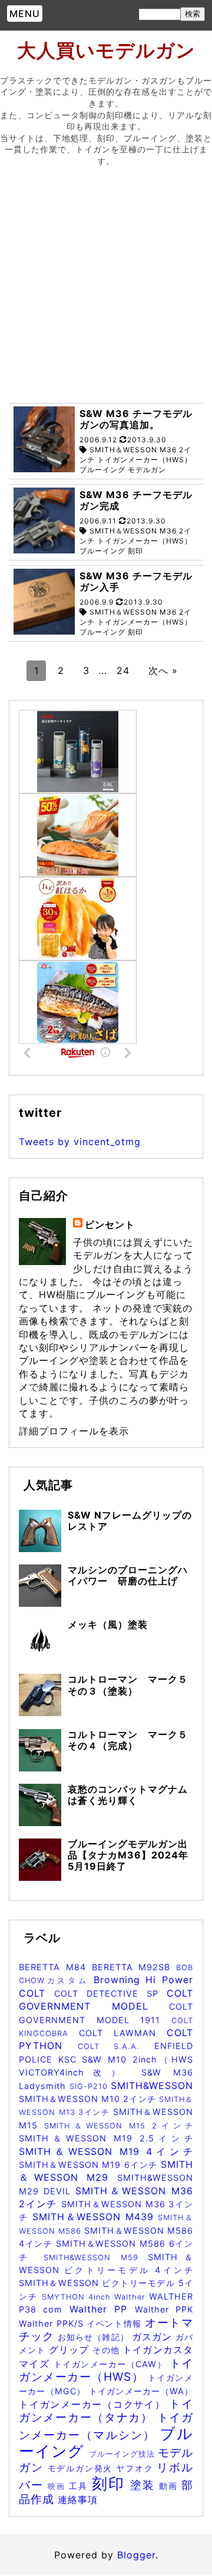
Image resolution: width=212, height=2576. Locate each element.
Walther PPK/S (53, 2323)
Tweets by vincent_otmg (80, 1142)
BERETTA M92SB (134, 1967)
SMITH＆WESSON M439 (95, 2217)
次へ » (163, 670)
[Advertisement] (106, 288)
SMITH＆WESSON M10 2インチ (89, 2099)
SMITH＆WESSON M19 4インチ (106, 2151)
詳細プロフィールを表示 (74, 1431)
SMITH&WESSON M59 (95, 2258)
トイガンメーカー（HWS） (106, 2370)
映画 (58, 2486)
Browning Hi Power (143, 1980)
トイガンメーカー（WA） (141, 2391)
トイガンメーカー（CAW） (112, 2364)
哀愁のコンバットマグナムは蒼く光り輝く (128, 1795)
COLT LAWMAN (123, 2033)
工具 (80, 2486)
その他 (107, 2350)
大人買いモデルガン (106, 50)
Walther (132, 2297)
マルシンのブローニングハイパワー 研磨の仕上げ (128, 1575)
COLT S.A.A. (116, 2046)
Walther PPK (164, 2309)
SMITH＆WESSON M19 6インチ (90, 2165)
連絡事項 (78, 2500)
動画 (170, 2486)
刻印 (111, 2483)
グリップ (71, 2350)
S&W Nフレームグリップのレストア (130, 1521)
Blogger (136, 2555)
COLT (37, 1993)
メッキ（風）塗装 (108, 1624)
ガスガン (154, 2337)
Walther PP (102, 2309)
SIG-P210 (90, 2086)
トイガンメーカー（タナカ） (106, 2410)
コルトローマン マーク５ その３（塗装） (133, 1685)
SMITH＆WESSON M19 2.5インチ (106, 2138)
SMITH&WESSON (152, 2086)
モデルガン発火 (82, 2468)
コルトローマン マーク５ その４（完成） (133, 1740)
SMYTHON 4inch (78, 2297)
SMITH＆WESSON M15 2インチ (119, 2126)
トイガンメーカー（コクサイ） (94, 2404)
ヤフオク (136, 2468)
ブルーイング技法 (123, 2454)
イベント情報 (116, 2323)
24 (123, 670)
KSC (70, 2059)
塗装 (145, 2485)
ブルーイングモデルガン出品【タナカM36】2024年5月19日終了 (128, 1855)
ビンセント (110, 1224)
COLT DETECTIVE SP (110, 1993)
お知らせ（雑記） (95, 2337)
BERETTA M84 (55, 1967)
